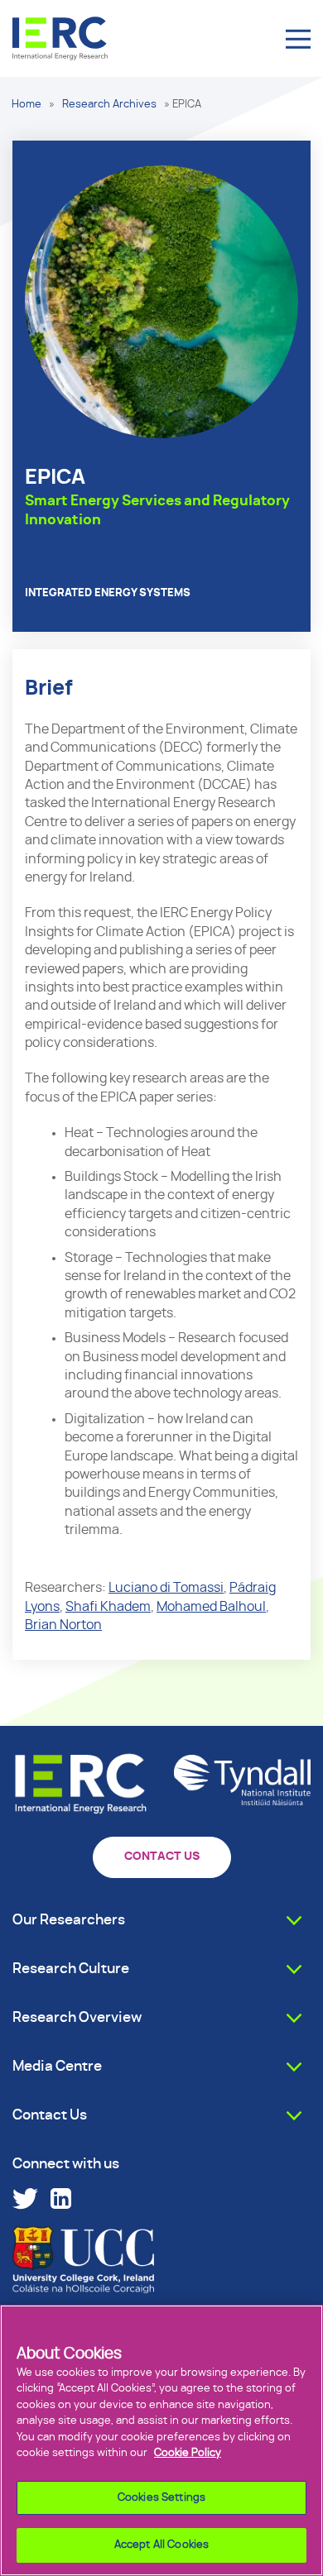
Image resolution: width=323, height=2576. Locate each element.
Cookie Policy (188, 2453)
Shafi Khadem (108, 1607)
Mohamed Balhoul (211, 1607)
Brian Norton (63, 1625)
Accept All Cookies (161, 2545)
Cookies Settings (161, 2498)
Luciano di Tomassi (166, 1588)
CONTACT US (162, 1857)
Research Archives (109, 105)
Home (27, 105)
